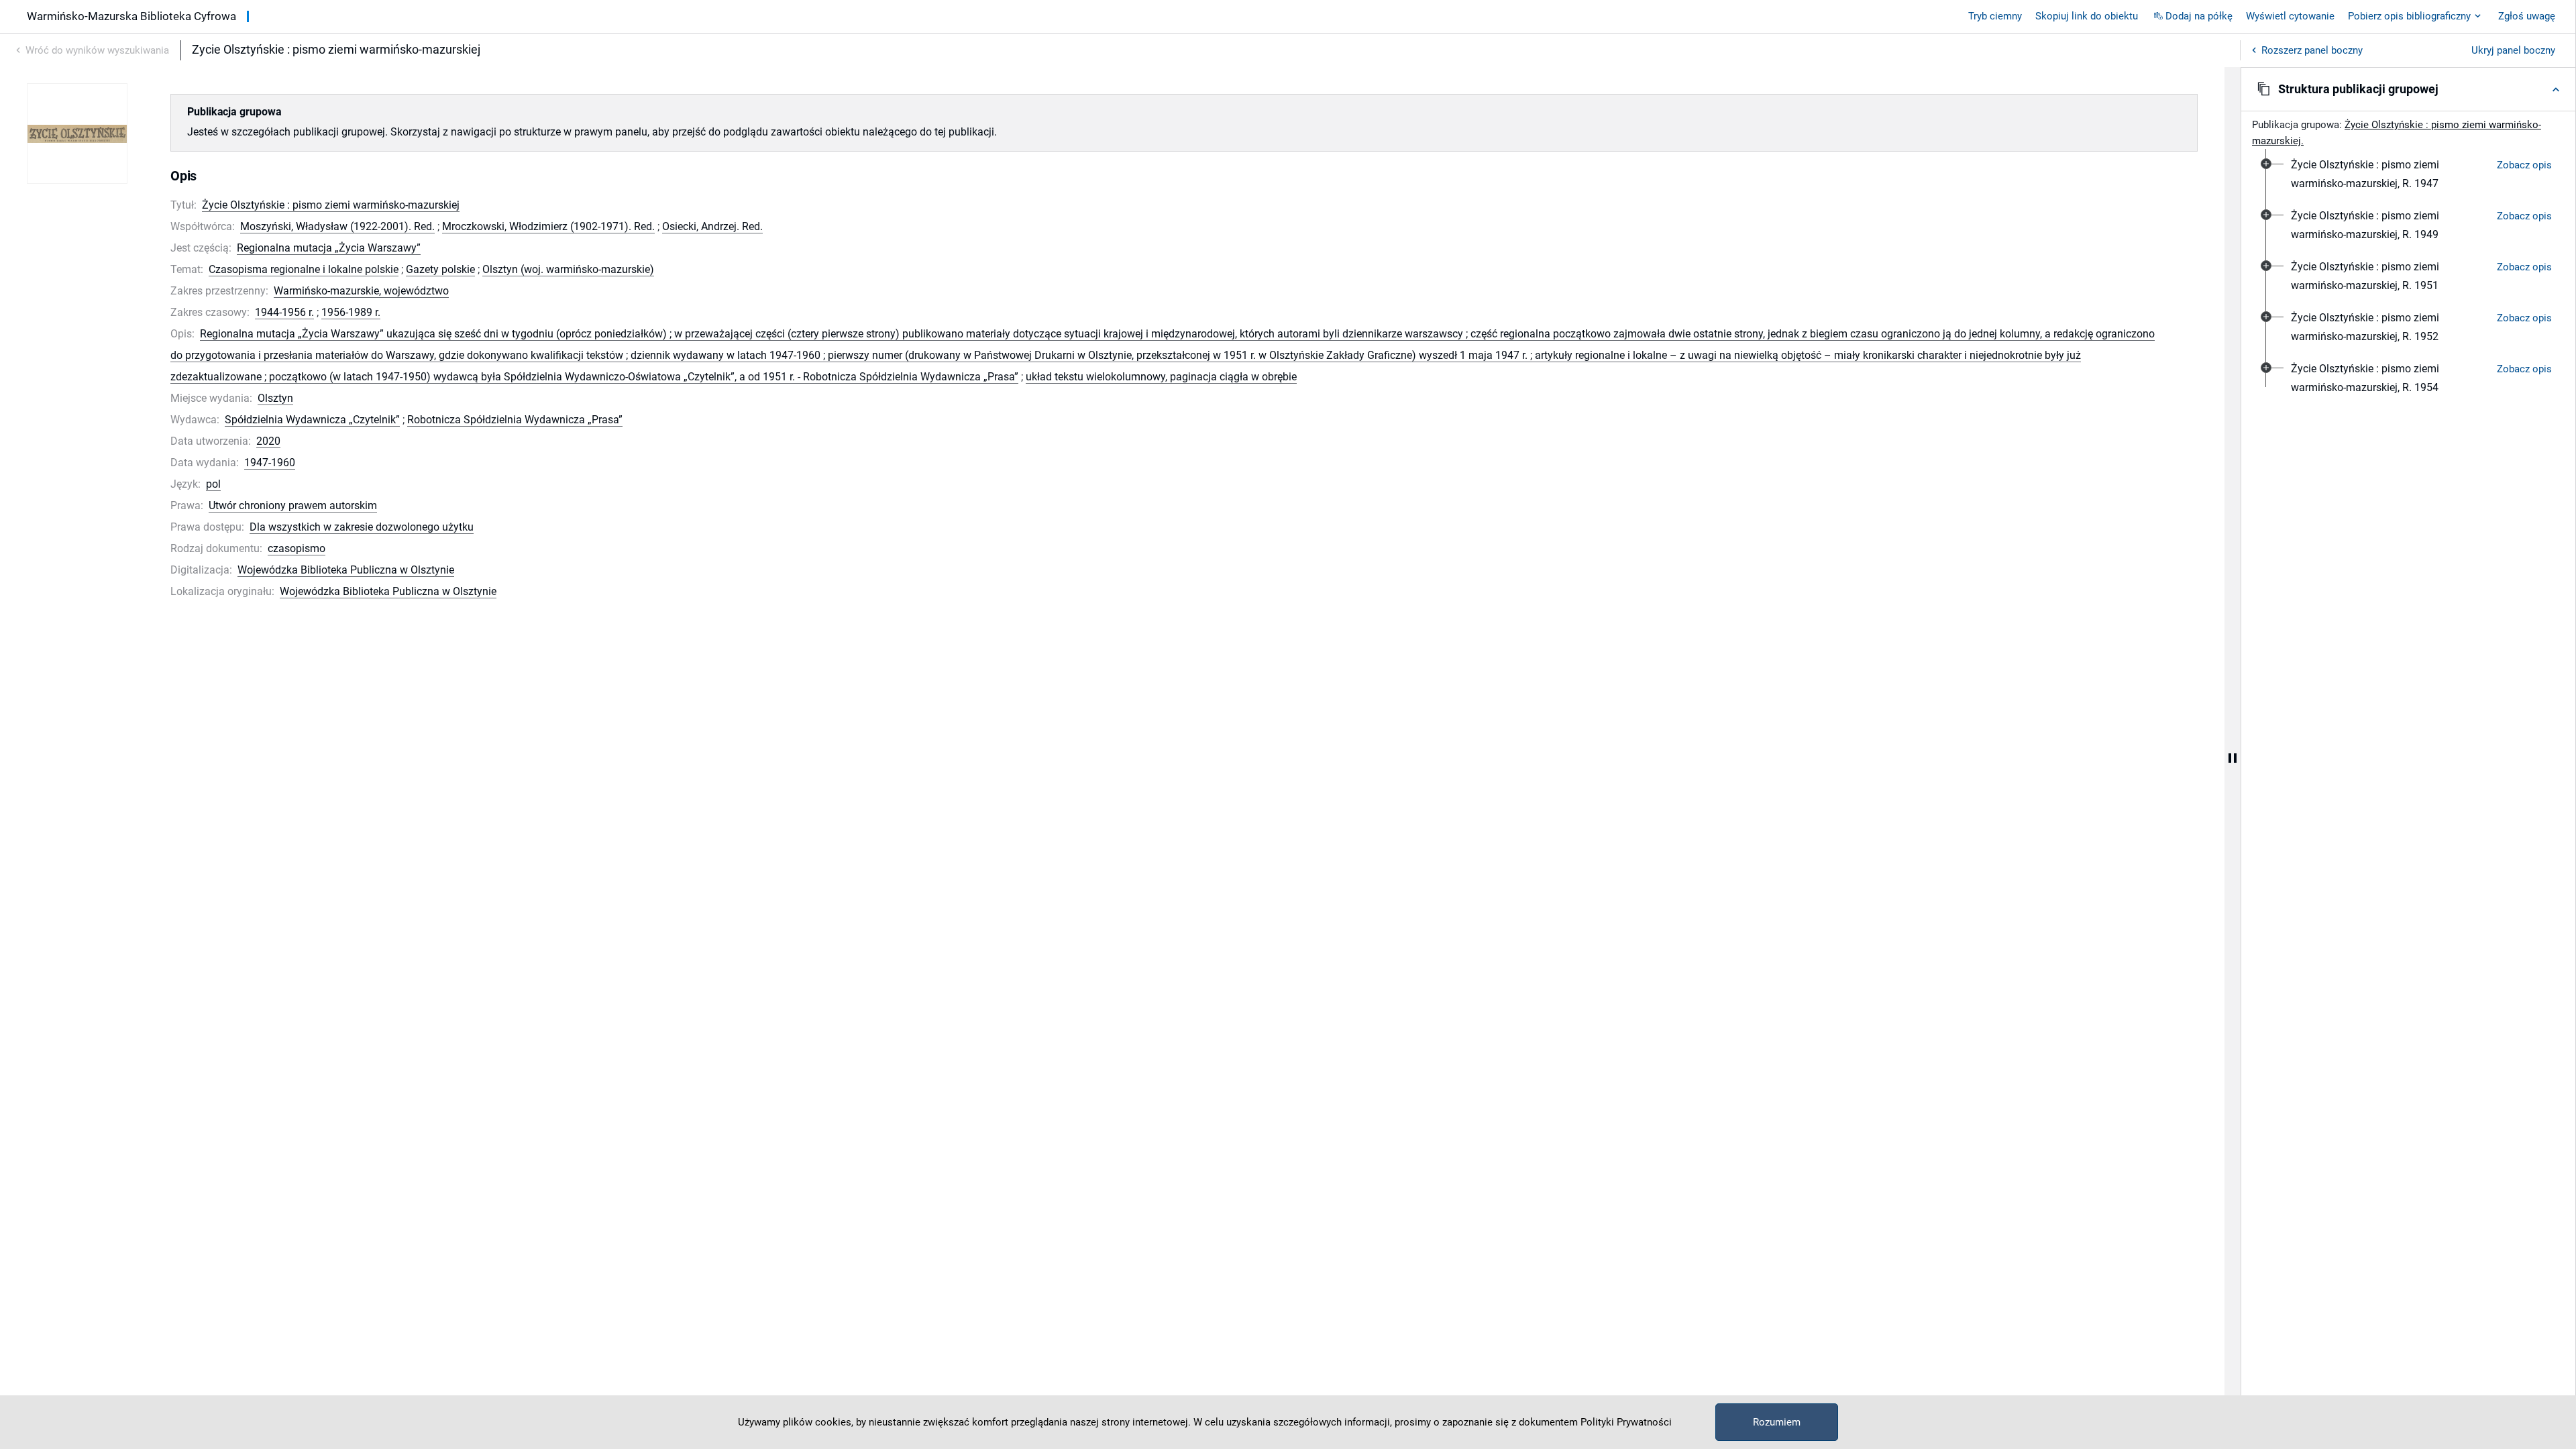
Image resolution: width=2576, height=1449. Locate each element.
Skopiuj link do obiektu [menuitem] (2087, 16)
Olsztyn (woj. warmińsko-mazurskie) (568, 269)
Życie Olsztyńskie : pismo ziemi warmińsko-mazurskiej (331, 205)
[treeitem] (2408, 174)
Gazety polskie (440, 269)
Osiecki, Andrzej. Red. (712, 226)
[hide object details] (2233, 758)
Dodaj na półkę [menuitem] (2199, 16)
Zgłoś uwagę (2527, 16)
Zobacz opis (2524, 165)
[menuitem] (2389, 174)
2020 (268, 441)
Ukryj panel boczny (2513, 50)
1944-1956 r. (284, 312)
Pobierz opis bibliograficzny (2409, 16)
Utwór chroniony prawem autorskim (293, 505)
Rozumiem (1777, 1422)
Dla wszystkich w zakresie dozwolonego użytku (362, 527)
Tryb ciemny (1995, 16)
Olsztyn (275, 398)
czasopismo (297, 548)
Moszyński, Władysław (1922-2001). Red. (337, 226)
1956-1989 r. (351, 312)
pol (213, 484)
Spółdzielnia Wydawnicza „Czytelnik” (312, 420)
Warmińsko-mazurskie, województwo (361, 291)
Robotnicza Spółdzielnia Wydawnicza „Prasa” (515, 420)
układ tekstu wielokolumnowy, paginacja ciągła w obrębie (1161, 377)
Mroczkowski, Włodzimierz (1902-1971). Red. (548, 226)
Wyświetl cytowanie (2290, 16)
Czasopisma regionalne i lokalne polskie (304, 269)
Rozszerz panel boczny (2312, 50)
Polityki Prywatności (1626, 1422)
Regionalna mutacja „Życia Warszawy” (329, 248)
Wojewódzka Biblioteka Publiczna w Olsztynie (346, 570)
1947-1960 (270, 463)
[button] (2408, 89)
